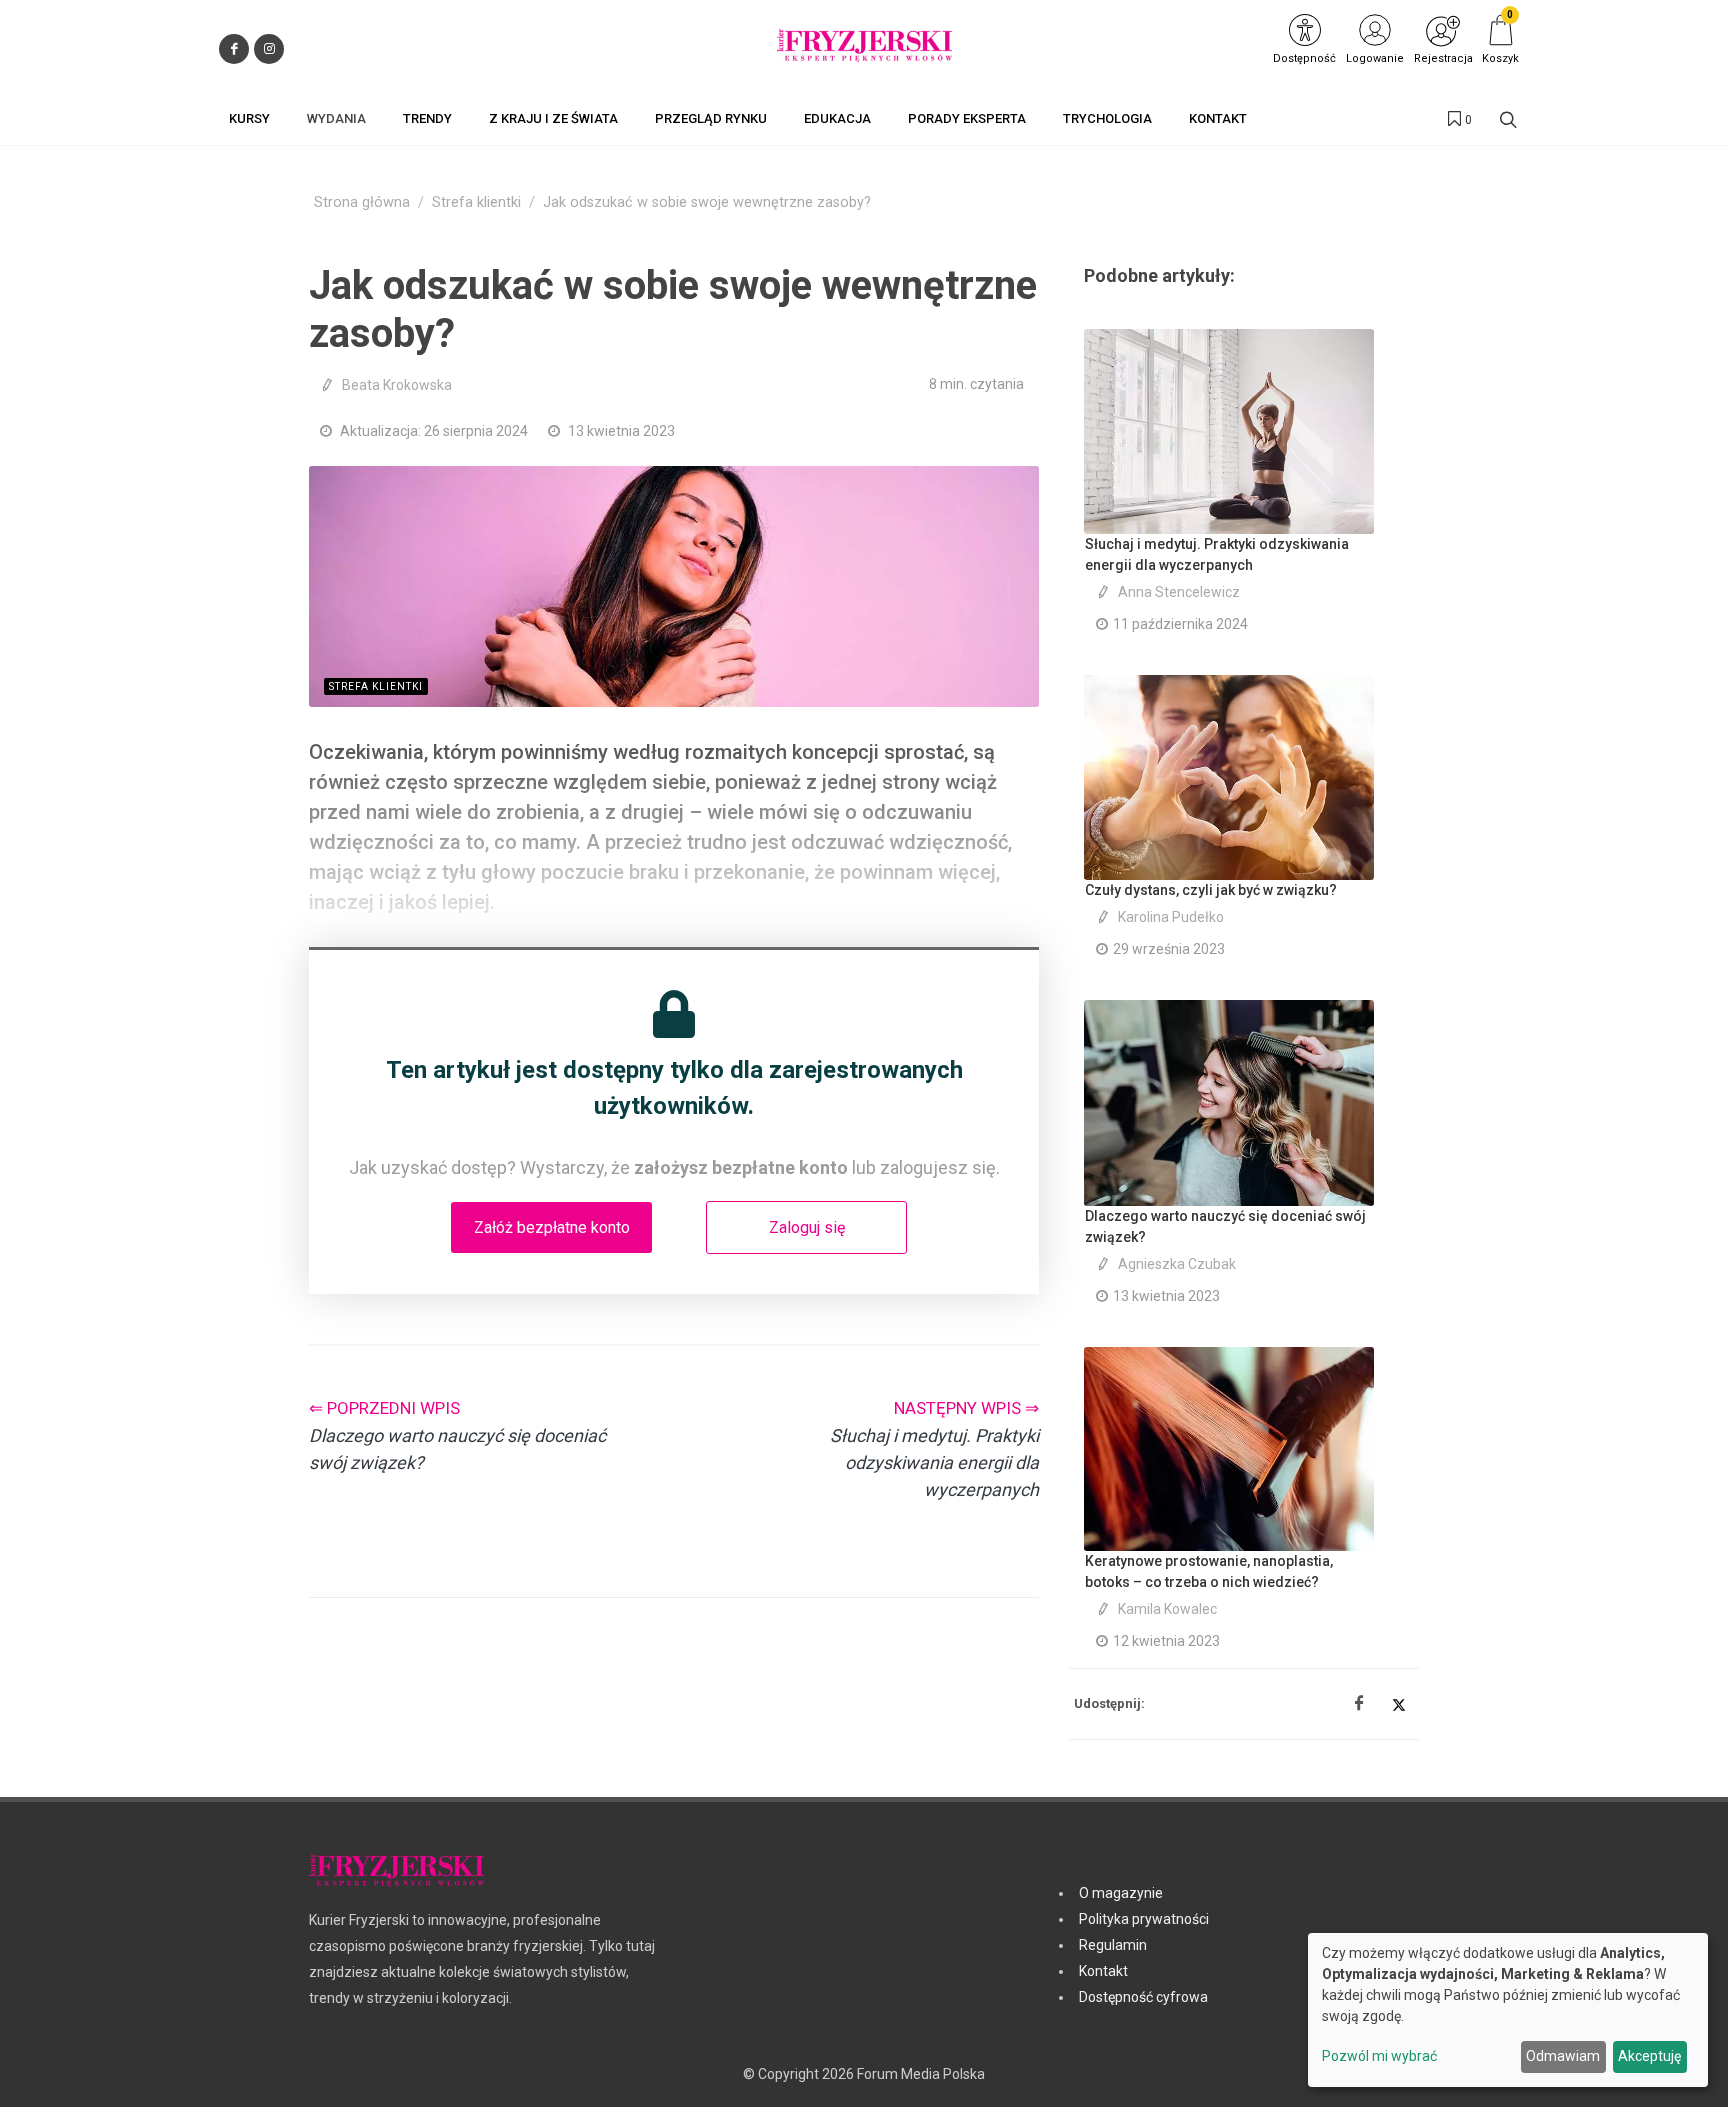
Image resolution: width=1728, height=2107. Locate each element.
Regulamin (1113, 1945)
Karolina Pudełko (1171, 917)
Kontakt (1103, 1971)
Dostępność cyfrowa (1143, 1997)
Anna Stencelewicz (1179, 592)
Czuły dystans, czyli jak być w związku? (1211, 890)
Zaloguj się (807, 1227)
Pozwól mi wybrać (1379, 2056)
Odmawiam (1563, 2056)
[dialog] (1508, 2010)
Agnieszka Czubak (1177, 1264)
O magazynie (1121, 1893)
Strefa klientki (476, 202)
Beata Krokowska (397, 385)
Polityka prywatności (1144, 1919)
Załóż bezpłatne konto (552, 1227)
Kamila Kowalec (1167, 1609)
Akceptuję (1649, 2056)
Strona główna (362, 202)
